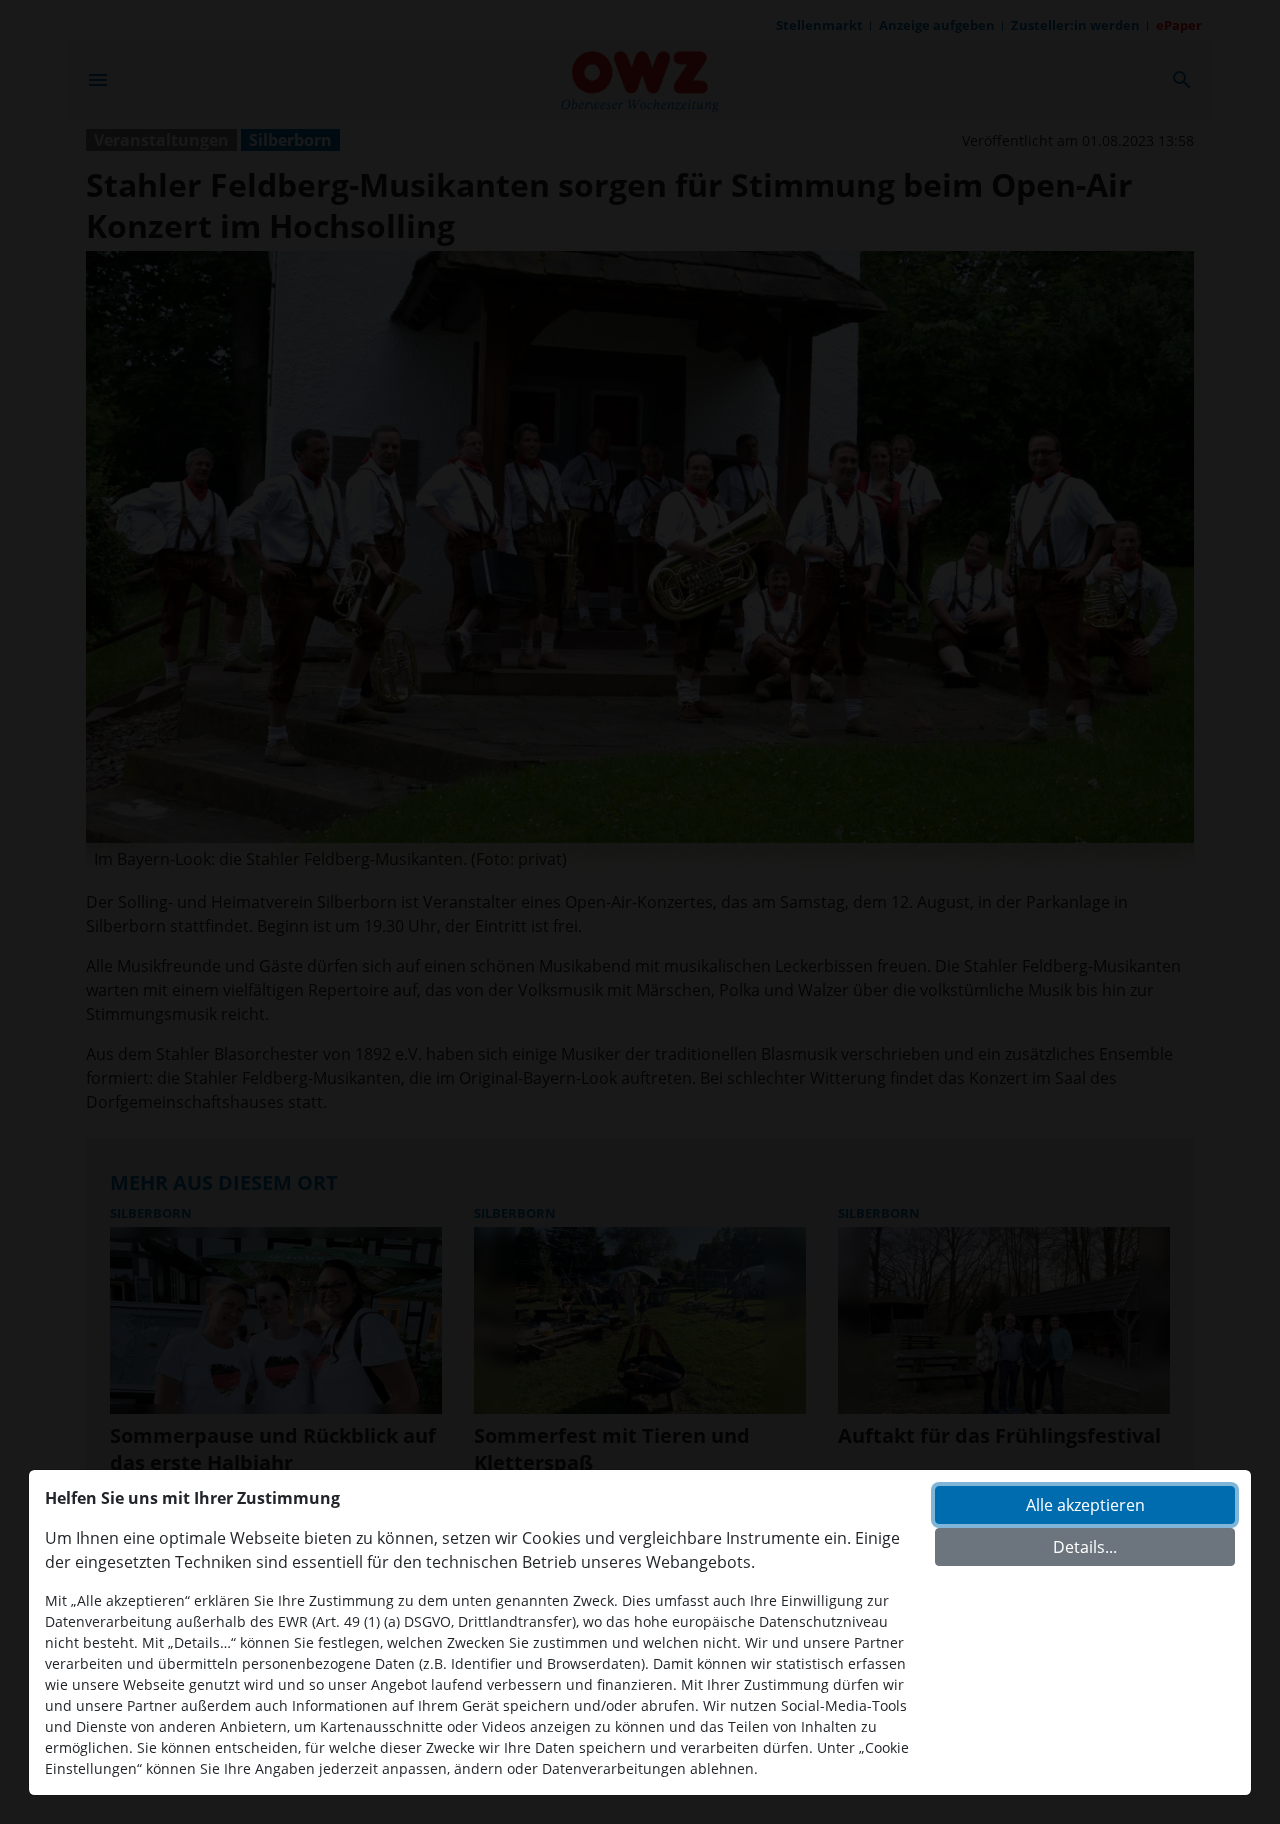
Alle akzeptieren (1085, 1505)
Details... (1085, 1547)
